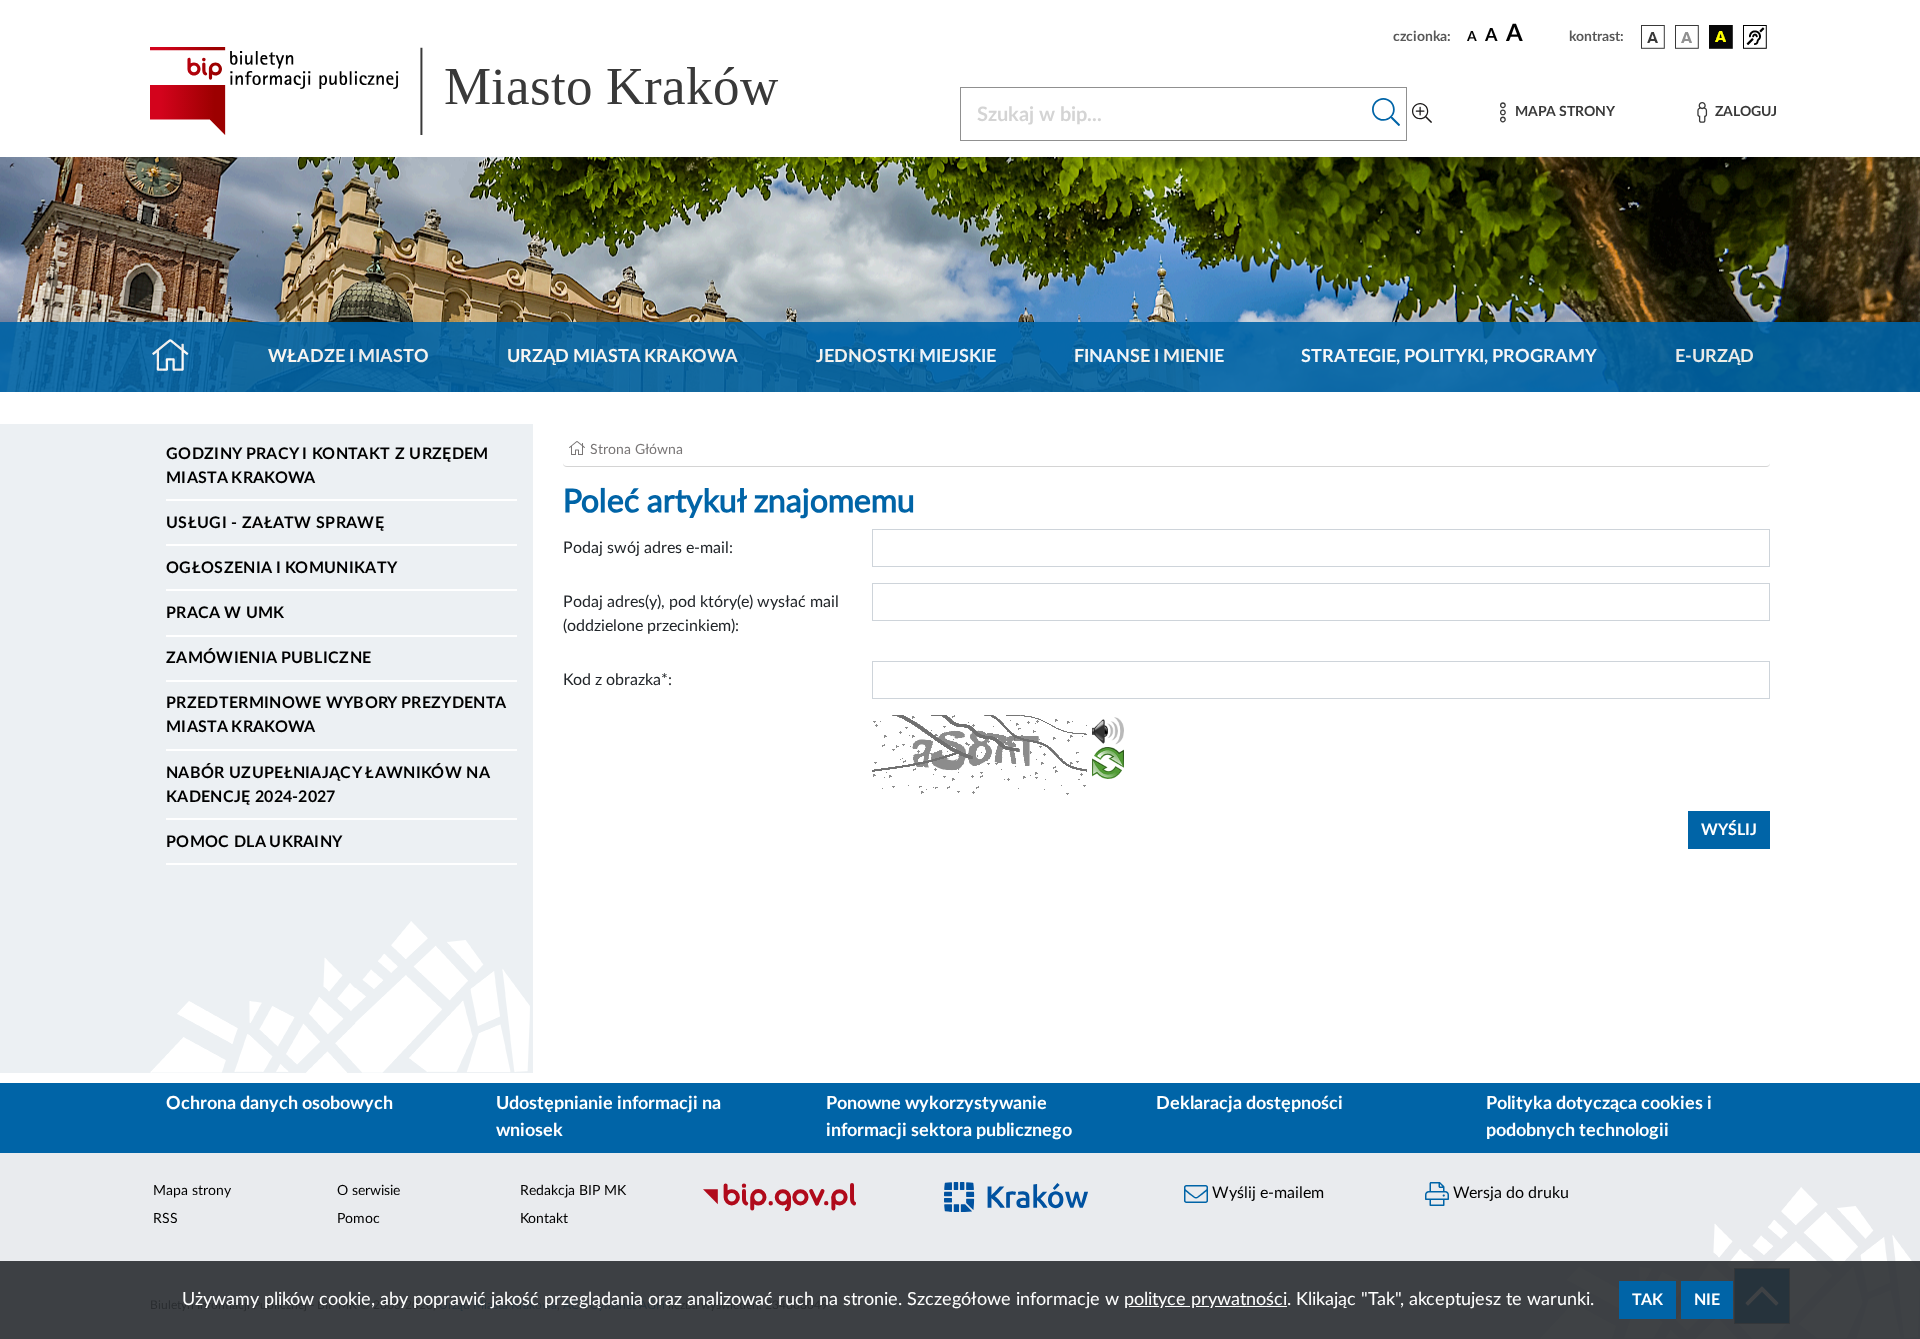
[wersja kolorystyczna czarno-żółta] (1721, 37)
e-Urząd (1714, 357)
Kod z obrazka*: (617, 680)
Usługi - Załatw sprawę (275, 523)
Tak (1647, 1300)
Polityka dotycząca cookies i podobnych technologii (1599, 1117)
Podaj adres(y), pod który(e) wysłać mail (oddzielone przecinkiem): (701, 614)
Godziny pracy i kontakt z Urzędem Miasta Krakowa (327, 466)
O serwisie (368, 1191)
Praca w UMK (225, 613)
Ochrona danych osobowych (279, 1104)
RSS (165, 1219)
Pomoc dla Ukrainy (254, 842)
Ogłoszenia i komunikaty (281, 568)
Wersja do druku (1509, 1193)
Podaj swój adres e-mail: (648, 548)
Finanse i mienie (1149, 357)
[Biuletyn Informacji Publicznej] (805, 1208)
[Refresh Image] (1108, 767)
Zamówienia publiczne (268, 658)
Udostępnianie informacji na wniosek (608, 1117)
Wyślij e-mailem (1266, 1193)
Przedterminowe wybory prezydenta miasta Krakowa (335, 715)
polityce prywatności (1205, 1300)
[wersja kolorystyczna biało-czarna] (1687, 37)
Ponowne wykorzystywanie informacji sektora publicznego (949, 1117)
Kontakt (544, 1219)
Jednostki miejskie (906, 357)
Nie (1707, 1300)
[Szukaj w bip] (1386, 114)
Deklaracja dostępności (1249, 1104)
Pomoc (358, 1219)
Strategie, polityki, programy (1449, 357)
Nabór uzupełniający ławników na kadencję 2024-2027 (327, 785)
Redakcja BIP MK (573, 1191)
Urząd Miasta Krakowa (622, 357)
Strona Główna (636, 450)
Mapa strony (192, 1191)
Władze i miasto (348, 357)
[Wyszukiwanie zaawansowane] (1422, 114)
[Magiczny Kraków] (1046, 1208)
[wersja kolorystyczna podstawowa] (1653, 37)
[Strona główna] (178, 357)
